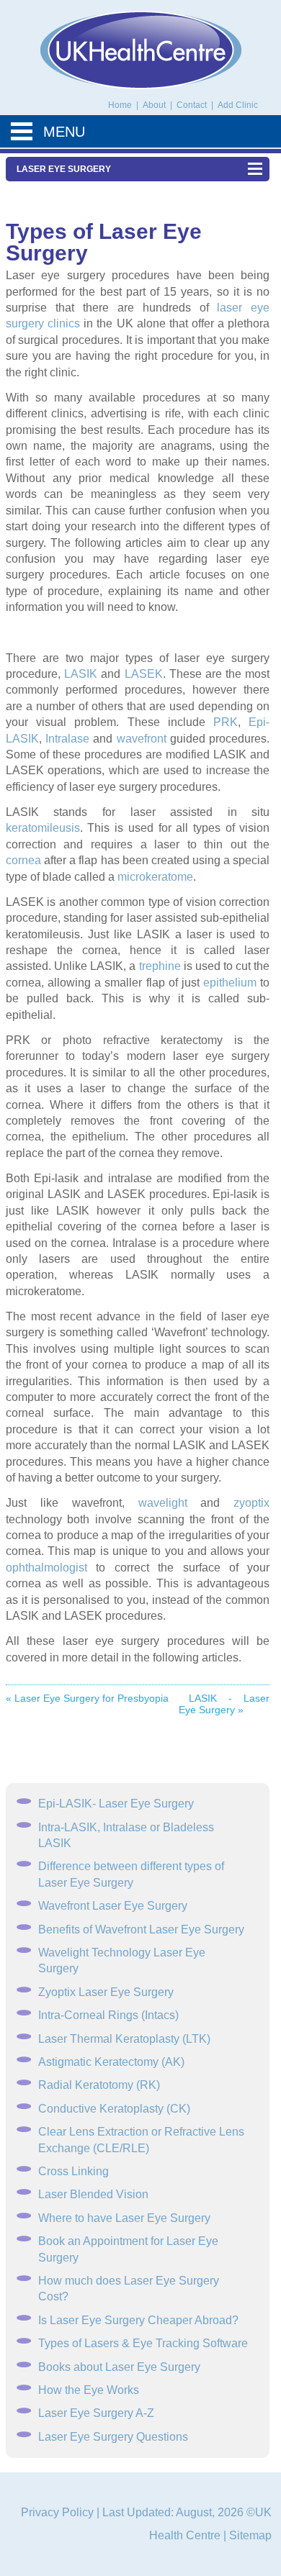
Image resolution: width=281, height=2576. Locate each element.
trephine (160, 966)
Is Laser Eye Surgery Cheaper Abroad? (138, 2320)
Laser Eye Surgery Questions (113, 2437)
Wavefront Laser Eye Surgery (113, 1906)
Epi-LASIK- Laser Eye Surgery (116, 1804)
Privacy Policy (57, 2512)
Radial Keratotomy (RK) (99, 2085)
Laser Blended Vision (93, 2194)
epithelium (230, 983)
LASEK (144, 674)
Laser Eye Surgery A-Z (96, 2413)
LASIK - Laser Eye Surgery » (224, 1704)
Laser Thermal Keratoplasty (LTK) (124, 2039)
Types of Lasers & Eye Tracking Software (143, 2343)
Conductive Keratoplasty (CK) (114, 2109)
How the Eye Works (89, 2390)
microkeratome (155, 877)
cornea (23, 860)
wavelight (163, 1503)
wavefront (142, 739)
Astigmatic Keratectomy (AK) (111, 2062)
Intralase (67, 739)
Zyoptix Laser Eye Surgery (106, 1992)
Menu (64, 132)
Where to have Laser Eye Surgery (124, 2218)
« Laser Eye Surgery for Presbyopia (87, 1698)
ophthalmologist (46, 1568)
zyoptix (251, 1503)
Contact (193, 105)
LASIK (81, 674)
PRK (226, 722)
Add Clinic (238, 105)
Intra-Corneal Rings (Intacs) (108, 2015)
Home (120, 105)
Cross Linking (73, 2171)
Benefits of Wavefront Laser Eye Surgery (141, 1929)
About (155, 105)
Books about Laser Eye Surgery (119, 2367)
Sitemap (250, 2535)
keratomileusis (43, 828)
